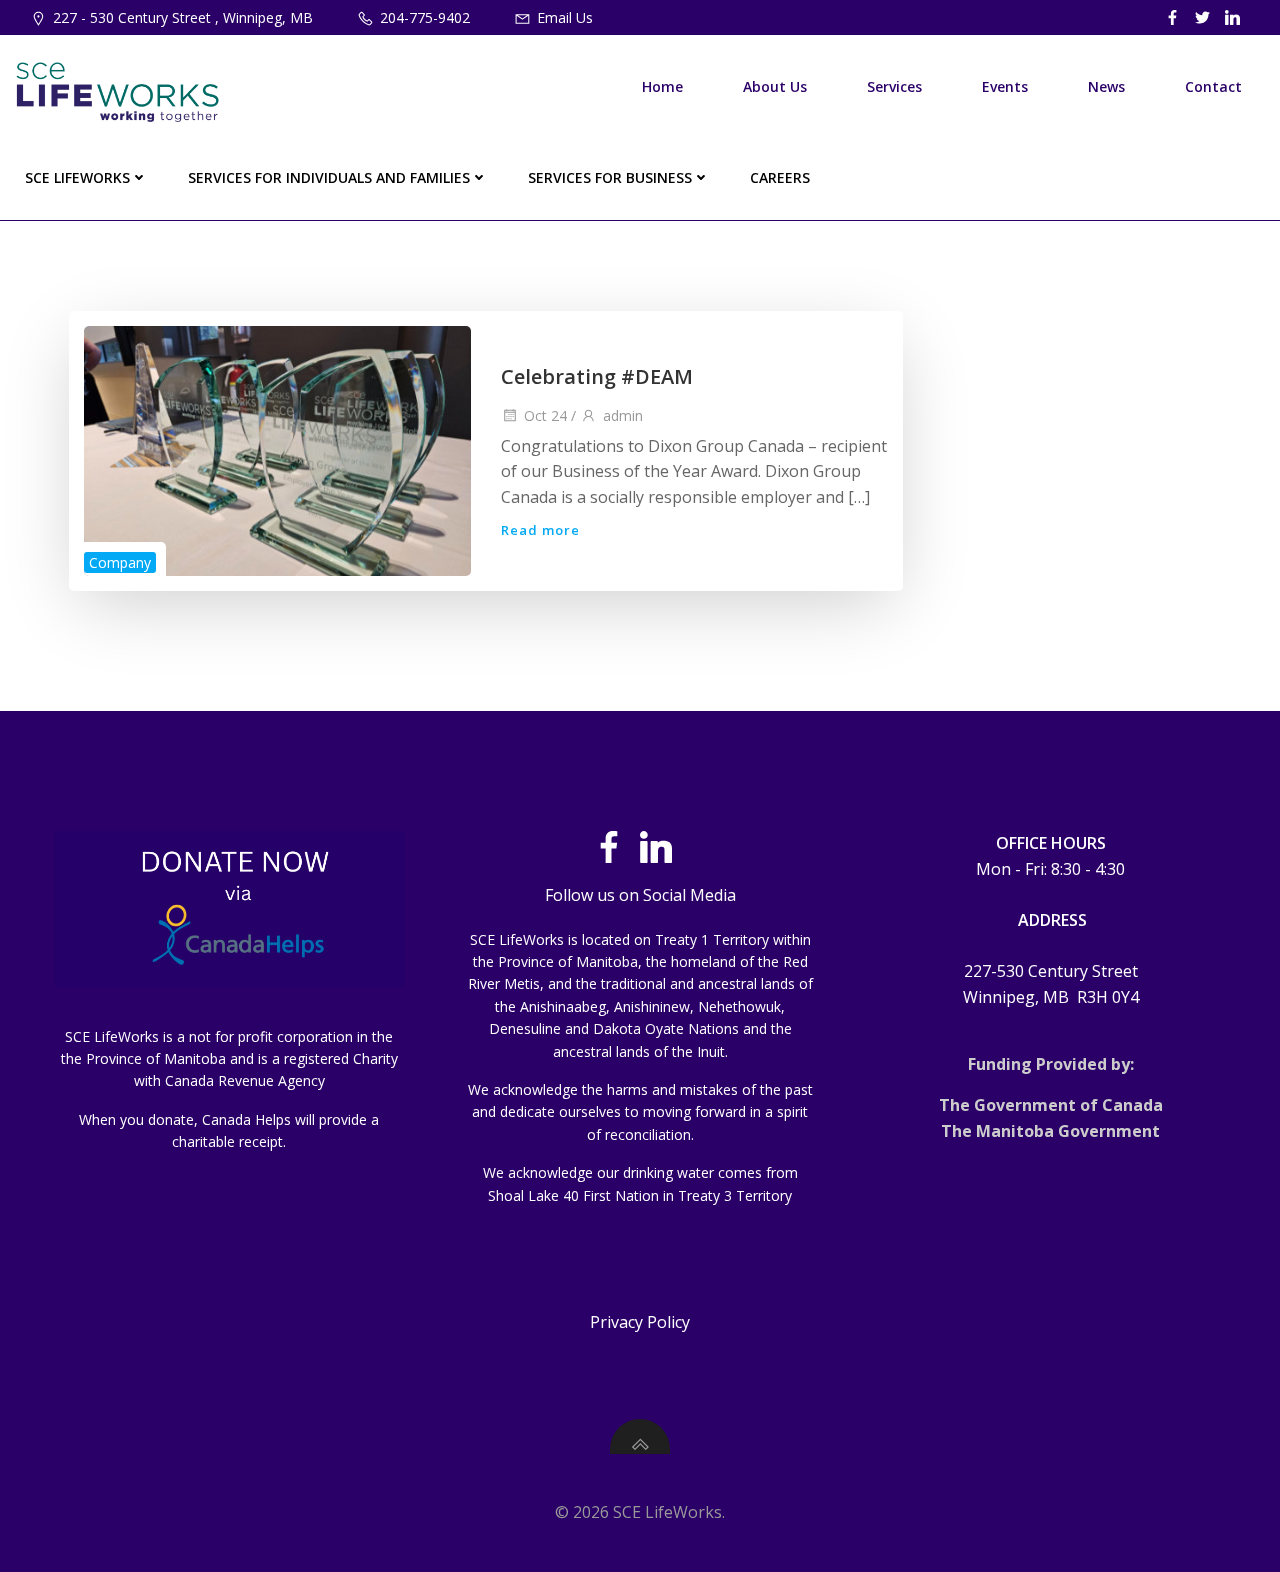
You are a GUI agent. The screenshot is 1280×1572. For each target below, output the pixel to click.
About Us (775, 86)
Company (120, 562)
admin (623, 415)
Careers (780, 177)
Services (894, 86)
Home (662, 86)
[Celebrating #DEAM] (277, 449)
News (1106, 86)
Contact (1213, 86)
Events (1005, 86)
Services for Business (610, 177)
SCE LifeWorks (77, 177)
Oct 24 (545, 415)
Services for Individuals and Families (329, 177)
